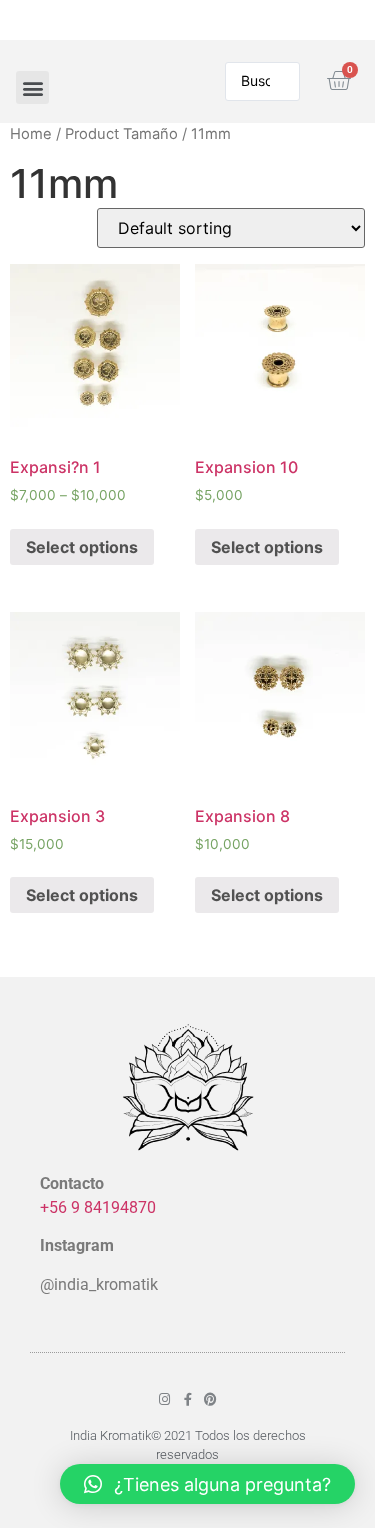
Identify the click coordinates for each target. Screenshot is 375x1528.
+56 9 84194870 (98, 1207)
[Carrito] (338, 81)
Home (31, 134)
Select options (82, 547)
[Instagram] (164, 1399)
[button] (32, 87)
